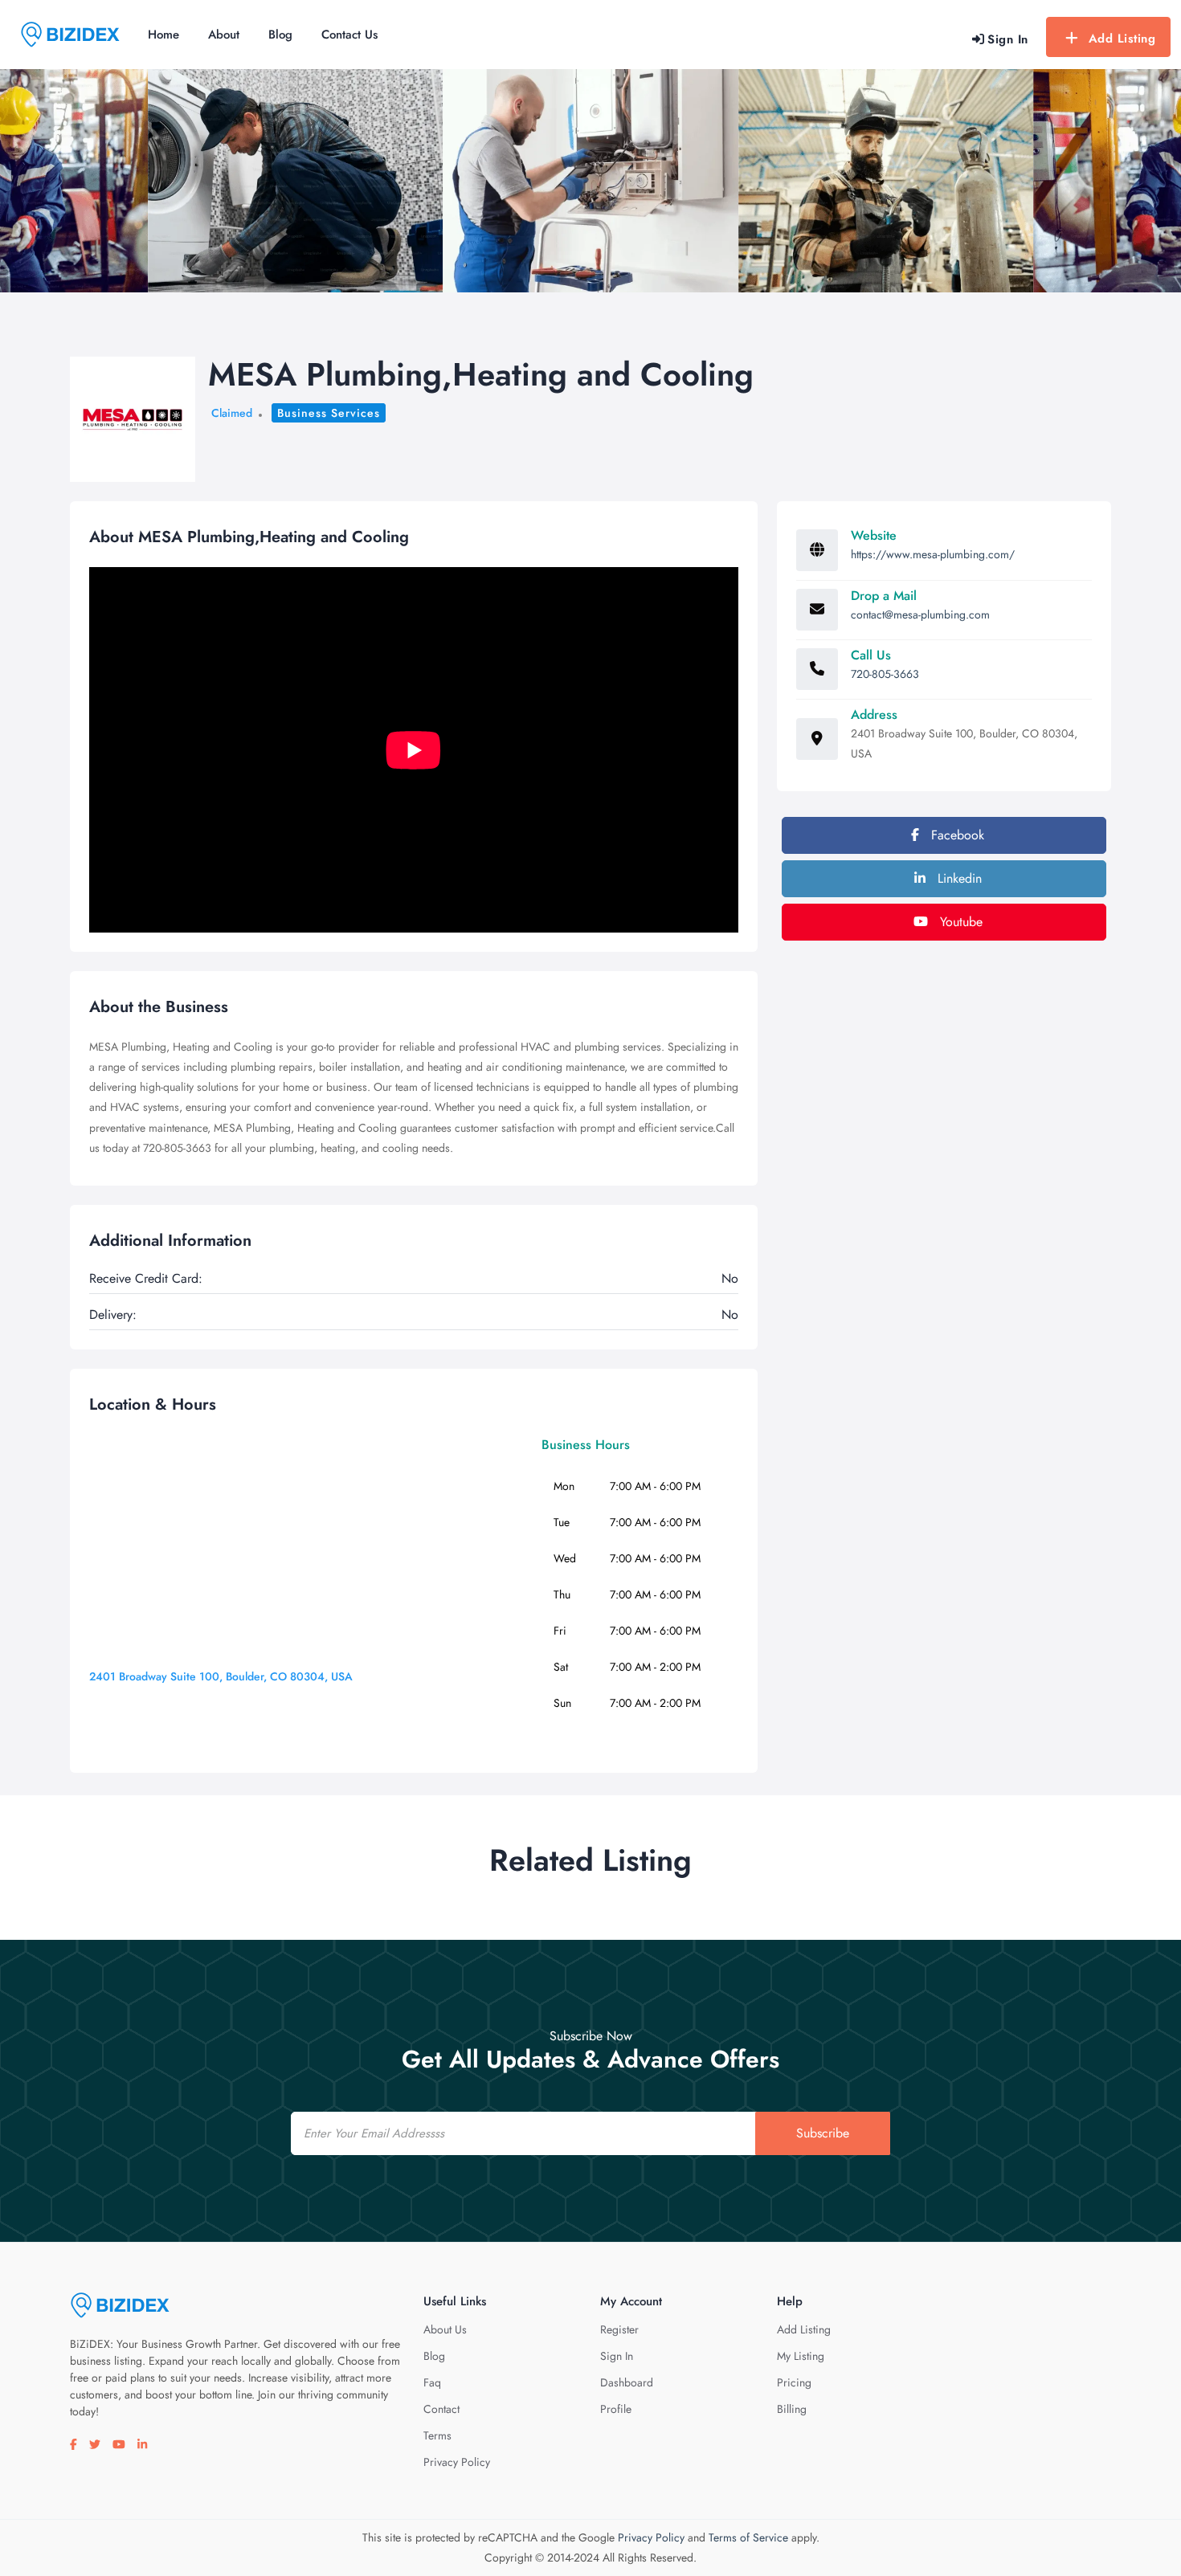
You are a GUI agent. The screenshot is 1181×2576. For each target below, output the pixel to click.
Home (163, 35)
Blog (280, 35)
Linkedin (958, 878)
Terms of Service (748, 2537)
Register (619, 2329)
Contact (441, 2409)
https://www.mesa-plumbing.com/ (933, 554)
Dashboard (627, 2382)
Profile (616, 2409)
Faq (432, 2382)
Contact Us (349, 35)
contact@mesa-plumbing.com (920, 614)
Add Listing (1122, 39)
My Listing (801, 2356)
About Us (445, 2329)
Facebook (956, 835)
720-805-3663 (885, 674)
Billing (792, 2409)
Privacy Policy (457, 2462)
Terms (437, 2435)
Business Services (329, 413)
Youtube (959, 922)
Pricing (794, 2382)
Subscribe (823, 2133)
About (224, 35)
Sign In (617, 2356)
